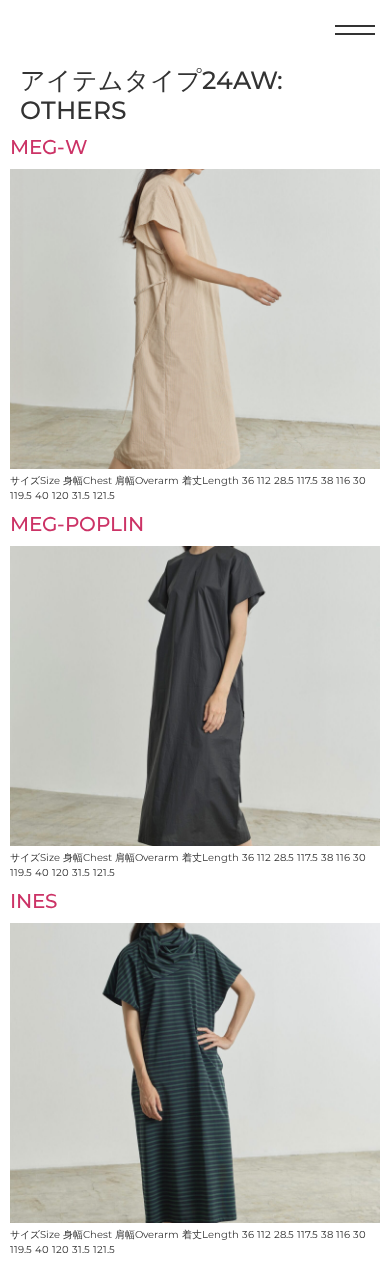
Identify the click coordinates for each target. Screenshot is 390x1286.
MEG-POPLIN (77, 524)
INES (33, 901)
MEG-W (49, 147)
